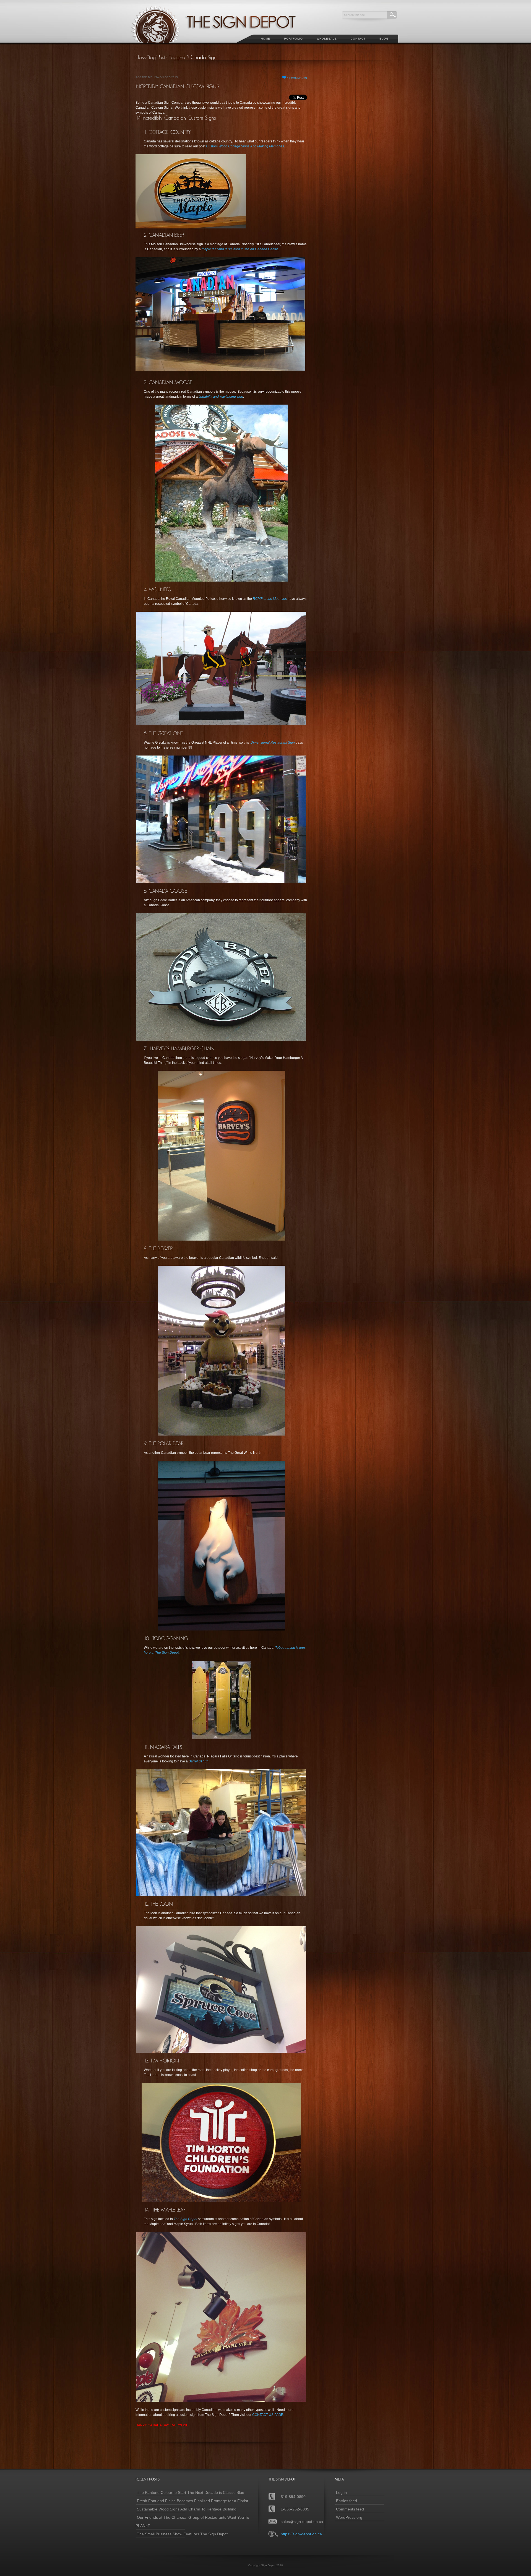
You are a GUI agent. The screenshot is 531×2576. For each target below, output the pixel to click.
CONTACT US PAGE (268, 2415)
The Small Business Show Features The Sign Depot (182, 2534)
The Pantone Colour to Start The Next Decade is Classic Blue (191, 2492)
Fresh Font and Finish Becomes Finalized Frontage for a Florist (192, 2501)
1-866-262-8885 (295, 2509)
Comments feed (350, 2509)
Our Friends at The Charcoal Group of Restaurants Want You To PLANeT (192, 2522)
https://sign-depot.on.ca (301, 2534)
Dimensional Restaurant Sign (273, 743)
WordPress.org (349, 2517)
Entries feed (347, 2501)
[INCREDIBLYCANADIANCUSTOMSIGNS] (177, 86)
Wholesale (327, 39)
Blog (384, 39)
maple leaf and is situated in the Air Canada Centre (240, 249)
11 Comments (297, 78)
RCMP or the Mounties (270, 599)
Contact (358, 39)
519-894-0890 (293, 2497)
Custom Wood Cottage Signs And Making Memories (245, 146)
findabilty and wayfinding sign (221, 397)
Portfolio (293, 39)
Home (265, 39)
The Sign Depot (185, 2219)
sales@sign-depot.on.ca (302, 2522)
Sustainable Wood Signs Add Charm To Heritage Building (187, 2509)
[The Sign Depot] (221, 46)
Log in (341, 2492)
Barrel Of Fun (199, 1761)
